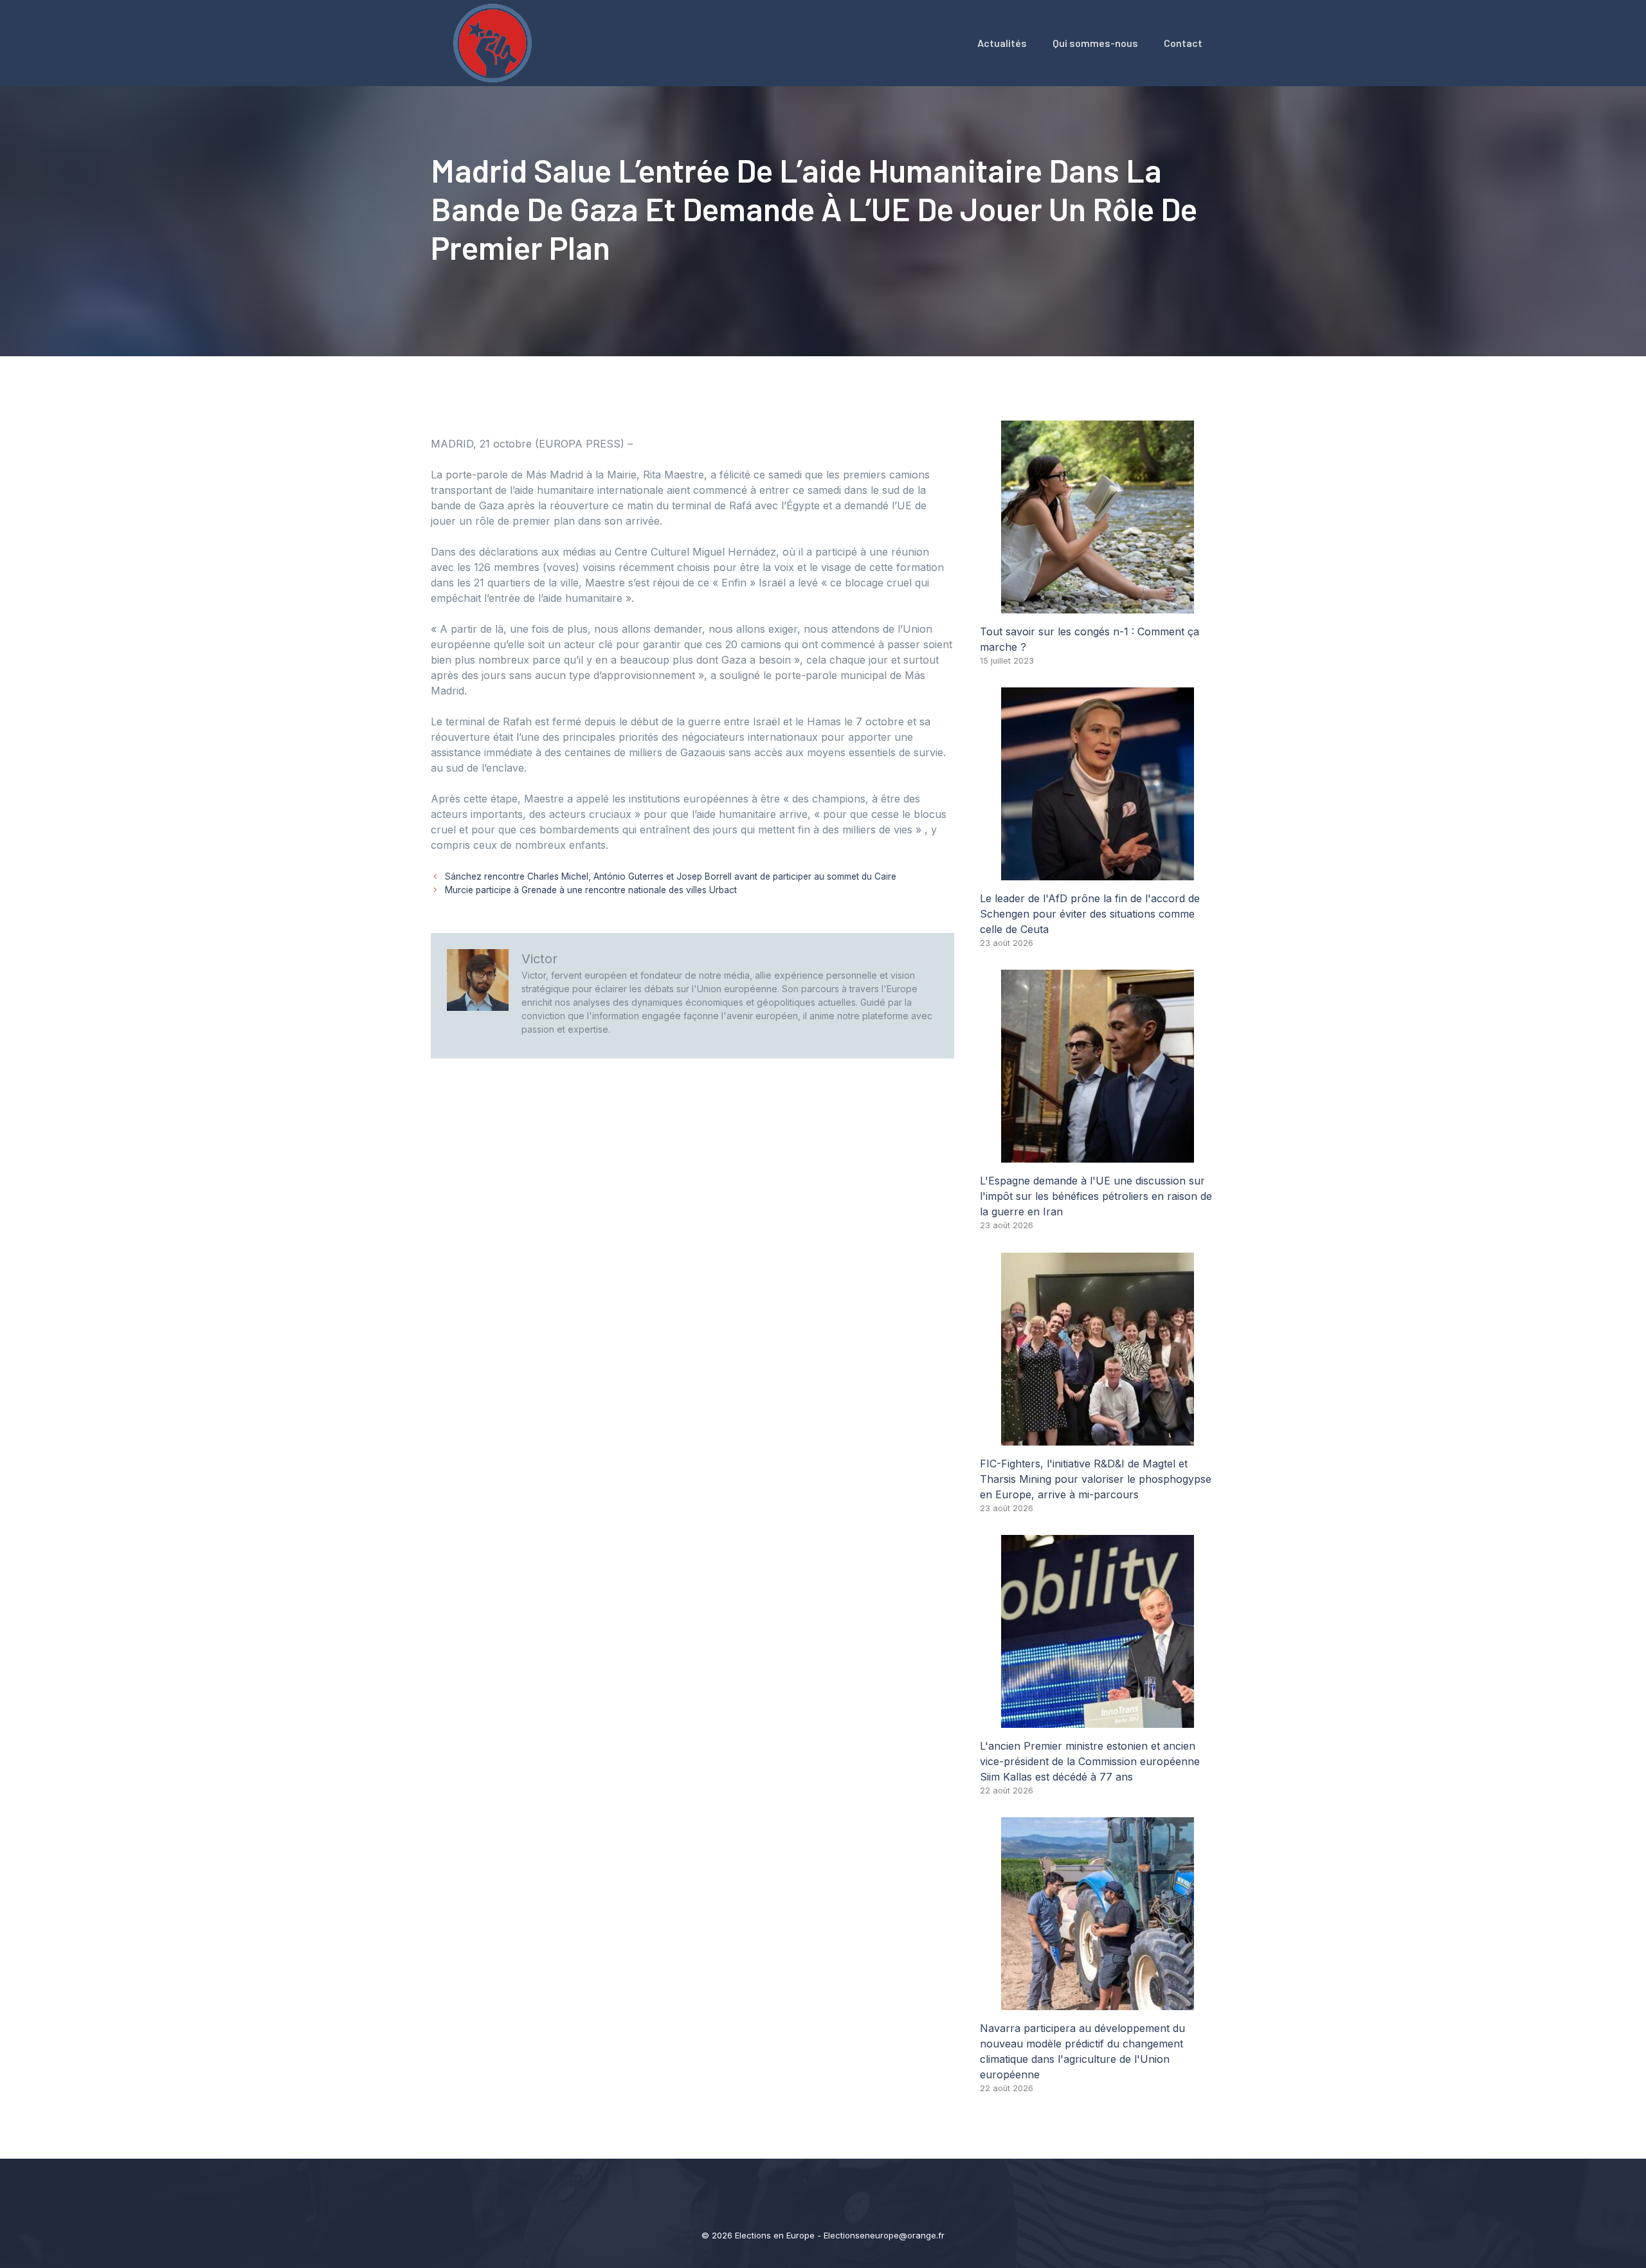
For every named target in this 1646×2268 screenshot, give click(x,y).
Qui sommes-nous (1095, 43)
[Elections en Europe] (495, 42)
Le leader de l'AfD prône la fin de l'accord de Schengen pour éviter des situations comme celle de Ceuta (1090, 914)
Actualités (1002, 43)
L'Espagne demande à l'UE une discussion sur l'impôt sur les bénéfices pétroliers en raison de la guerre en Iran (1096, 1196)
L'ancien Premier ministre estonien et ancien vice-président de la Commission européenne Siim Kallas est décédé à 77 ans (1090, 1761)
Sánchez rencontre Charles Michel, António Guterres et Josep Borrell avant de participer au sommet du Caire (671, 876)
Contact (1183, 43)
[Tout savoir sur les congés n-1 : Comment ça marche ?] (1098, 606)
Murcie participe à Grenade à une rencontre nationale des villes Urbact (591, 890)
